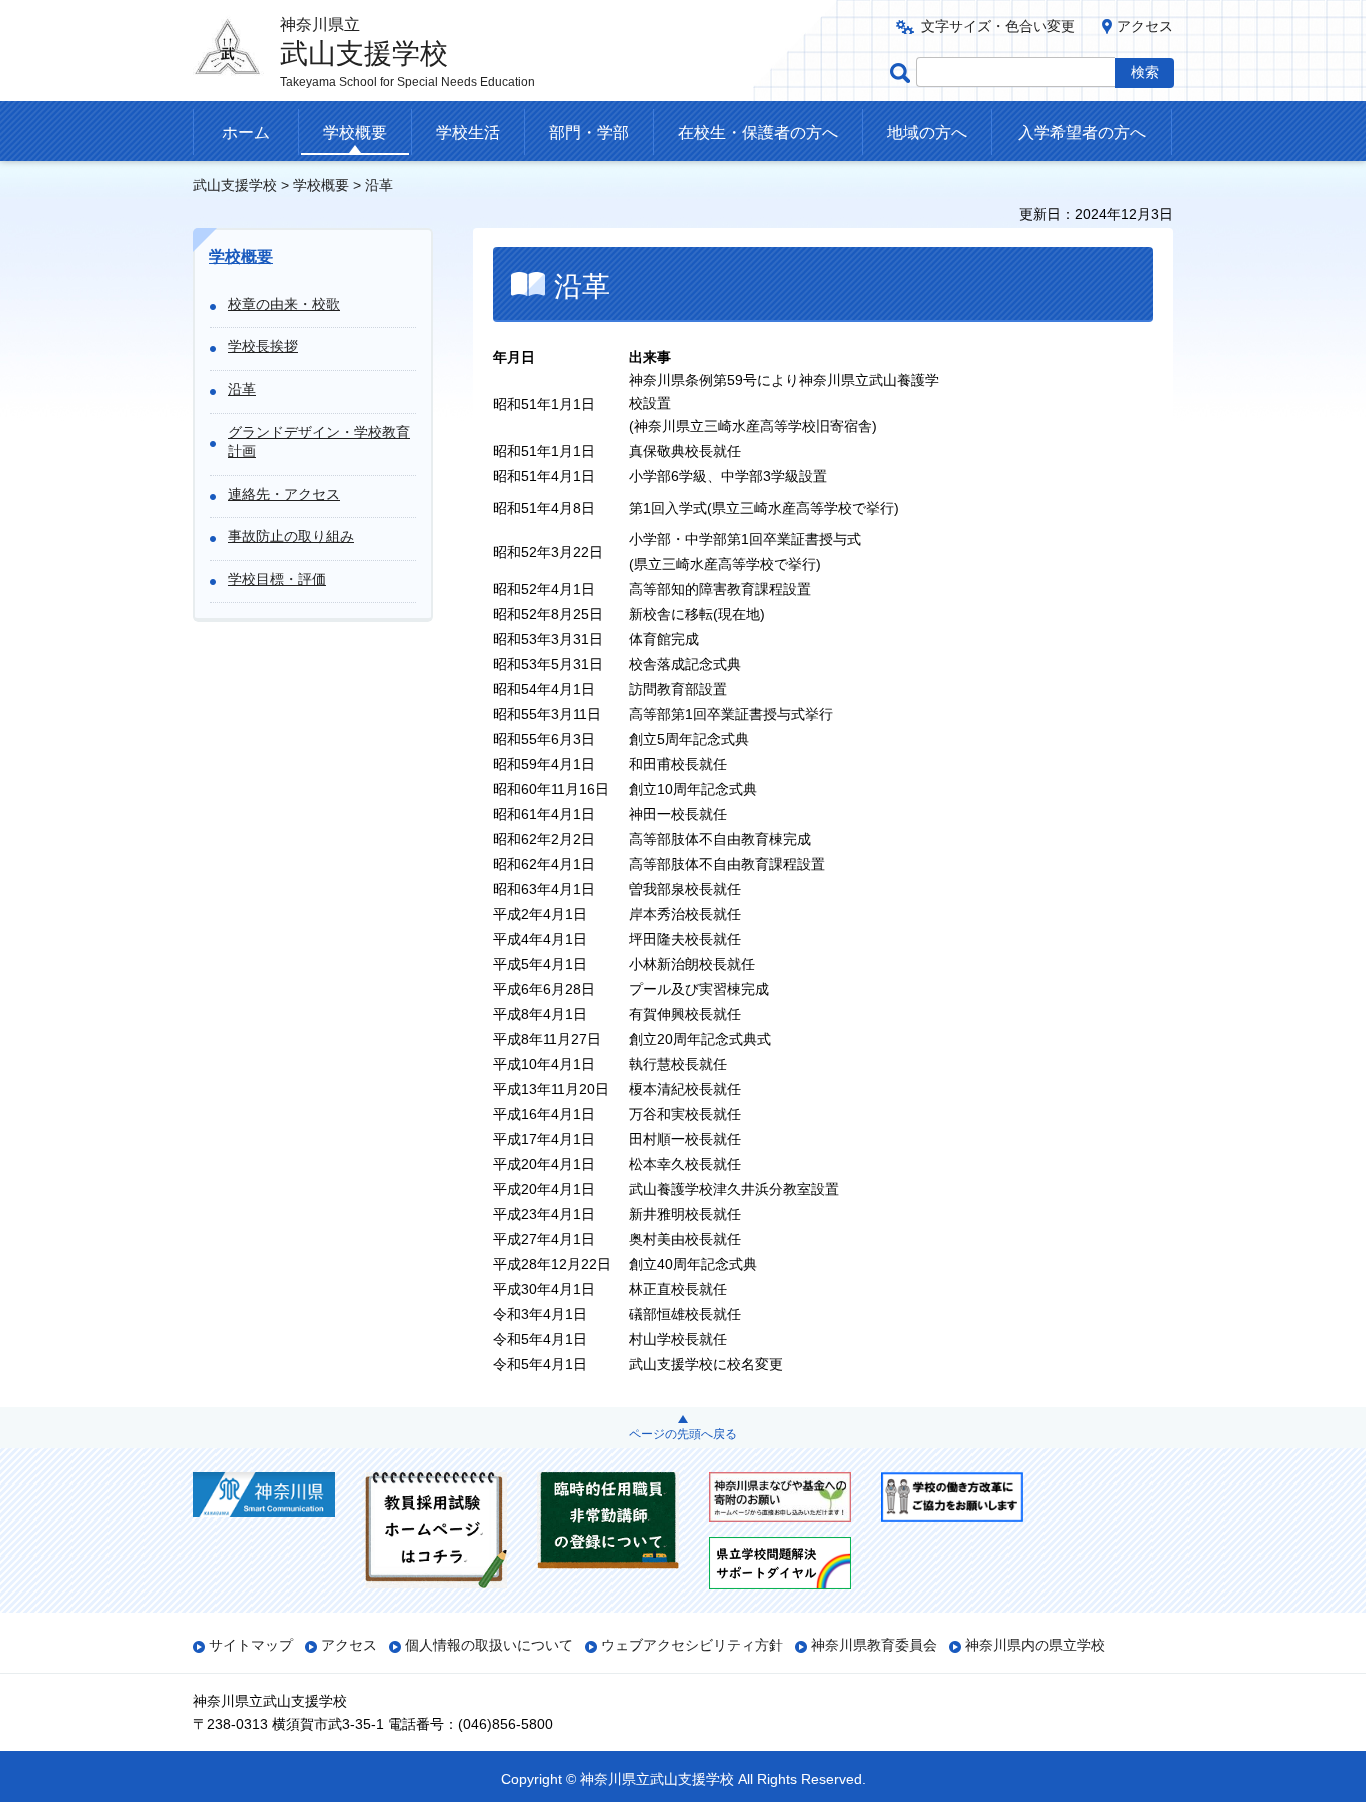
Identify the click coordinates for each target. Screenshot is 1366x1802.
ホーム (246, 132)
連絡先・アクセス (284, 494)
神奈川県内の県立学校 (1035, 1645)
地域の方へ (927, 132)
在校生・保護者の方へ (758, 132)
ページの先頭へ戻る (683, 1434)
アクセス (1145, 26)
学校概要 (355, 132)
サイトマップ (251, 1645)
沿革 (242, 389)
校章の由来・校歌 (284, 304)
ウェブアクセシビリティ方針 (692, 1645)
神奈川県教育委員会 (874, 1645)
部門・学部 (589, 132)
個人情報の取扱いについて (489, 1645)
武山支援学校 (235, 185)
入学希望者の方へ (1082, 132)
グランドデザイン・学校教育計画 (319, 442)
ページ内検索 (903, 72)
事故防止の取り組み (291, 536)
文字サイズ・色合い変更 (998, 26)
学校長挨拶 (263, 346)
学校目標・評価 (277, 579)
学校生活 (468, 132)
